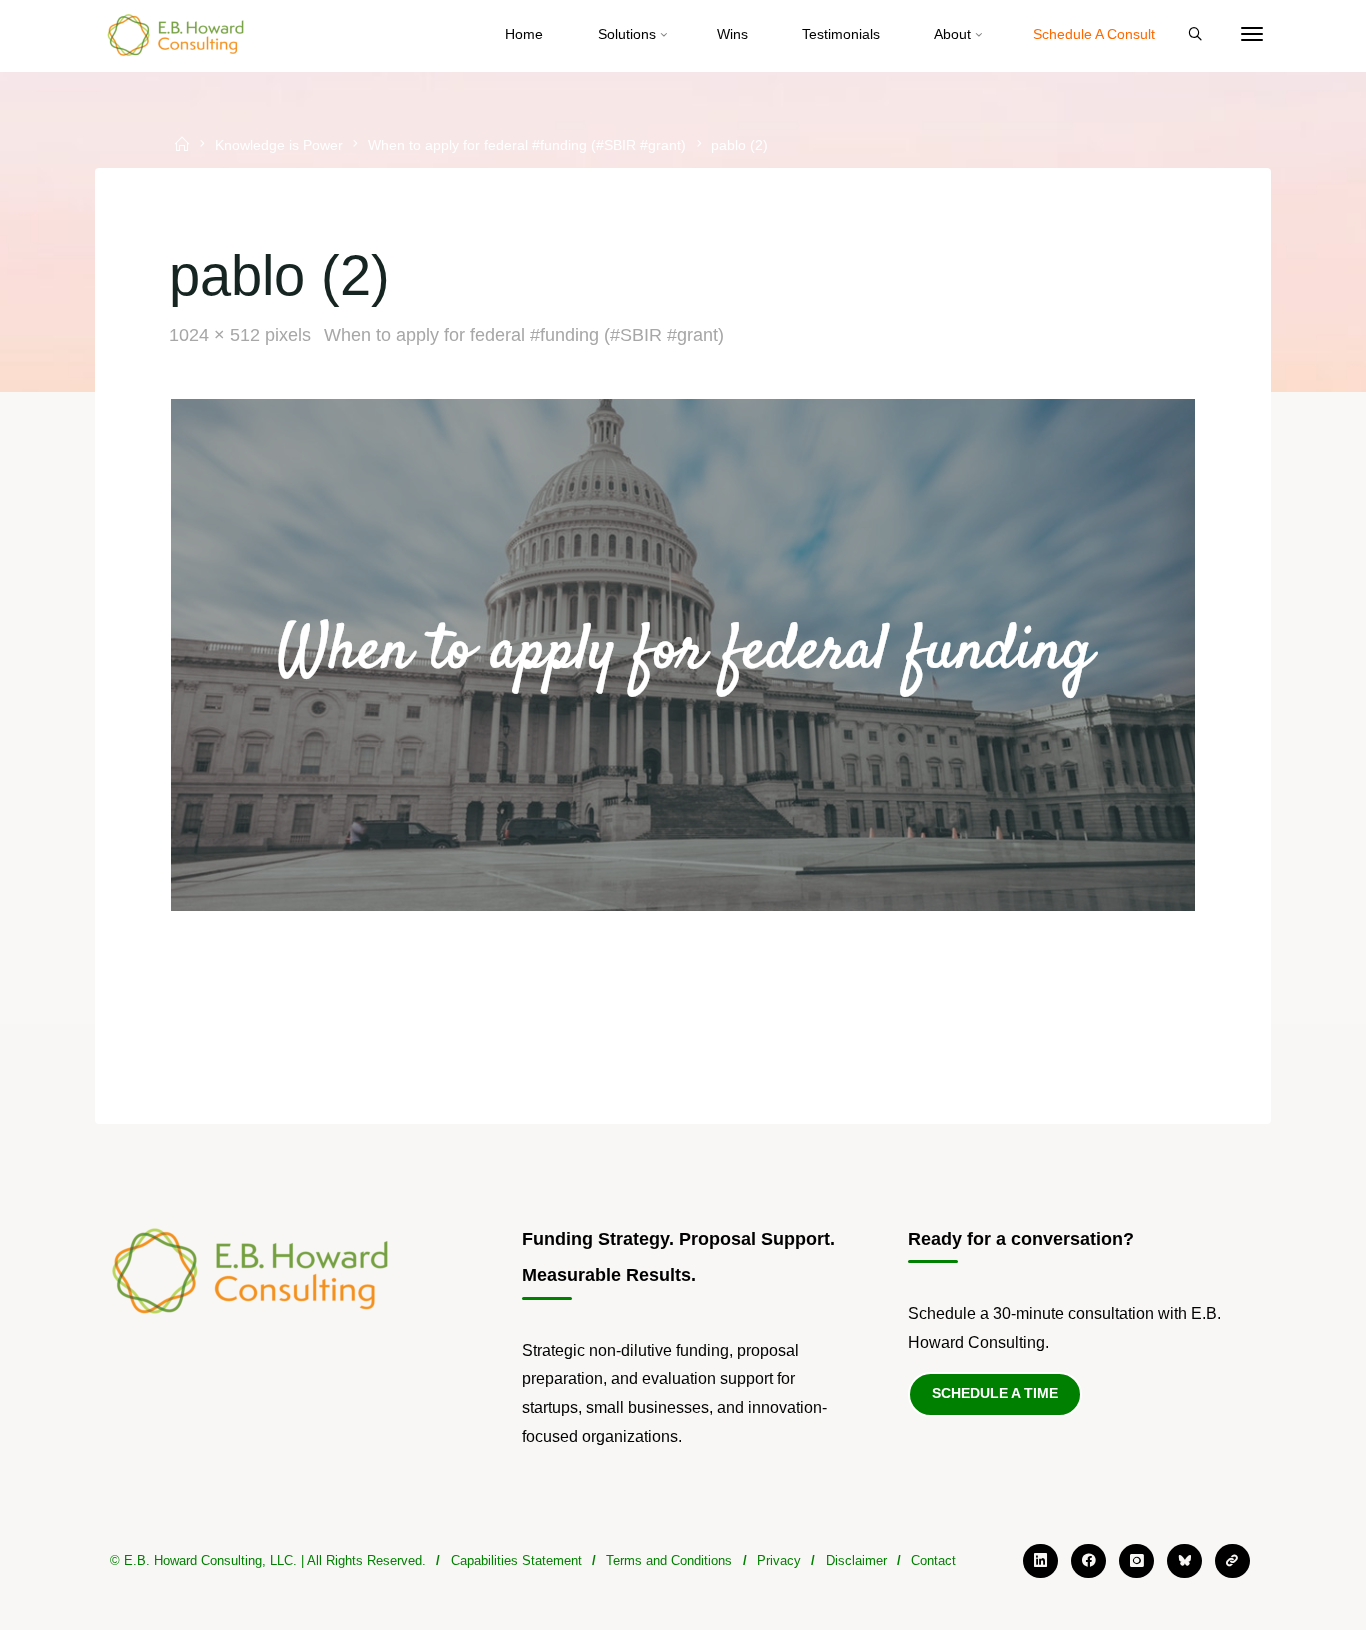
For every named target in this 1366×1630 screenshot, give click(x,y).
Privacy (779, 1560)
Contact (933, 1560)
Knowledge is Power (279, 146)
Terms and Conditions (669, 1560)
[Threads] (1232, 1561)
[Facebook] (1088, 1561)
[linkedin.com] (1040, 1561)
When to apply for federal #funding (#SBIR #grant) (527, 146)
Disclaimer (856, 1560)
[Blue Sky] (1184, 1561)
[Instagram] (1136, 1561)
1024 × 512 (217, 335)
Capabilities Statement (516, 1560)
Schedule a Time (995, 1393)
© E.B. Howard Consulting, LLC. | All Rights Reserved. (268, 1560)
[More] (1252, 35)
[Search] (1195, 35)
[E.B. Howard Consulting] (177, 34)
